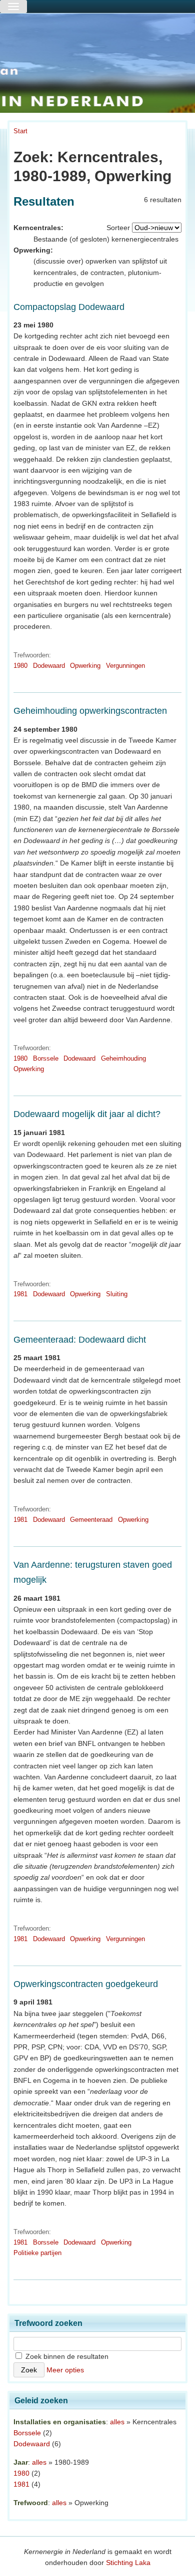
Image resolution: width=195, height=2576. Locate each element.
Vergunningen (125, 666)
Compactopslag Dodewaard (69, 307)
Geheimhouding (123, 1058)
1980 (20, 666)
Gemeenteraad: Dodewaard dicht (80, 1340)
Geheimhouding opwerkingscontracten (90, 711)
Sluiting (117, 1294)
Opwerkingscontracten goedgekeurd (86, 1984)
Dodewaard (49, 666)
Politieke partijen (37, 2253)
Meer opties (65, 2370)
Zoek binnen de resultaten (66, 2356)
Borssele (46, 1058)
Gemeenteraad (91, 1520)
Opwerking (85, 666)
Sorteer (118, 228)
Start (20, 131)
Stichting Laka (128, 2563)
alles (117, 2422)
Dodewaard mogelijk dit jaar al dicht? (87, 1114)
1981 (20, 1294)
